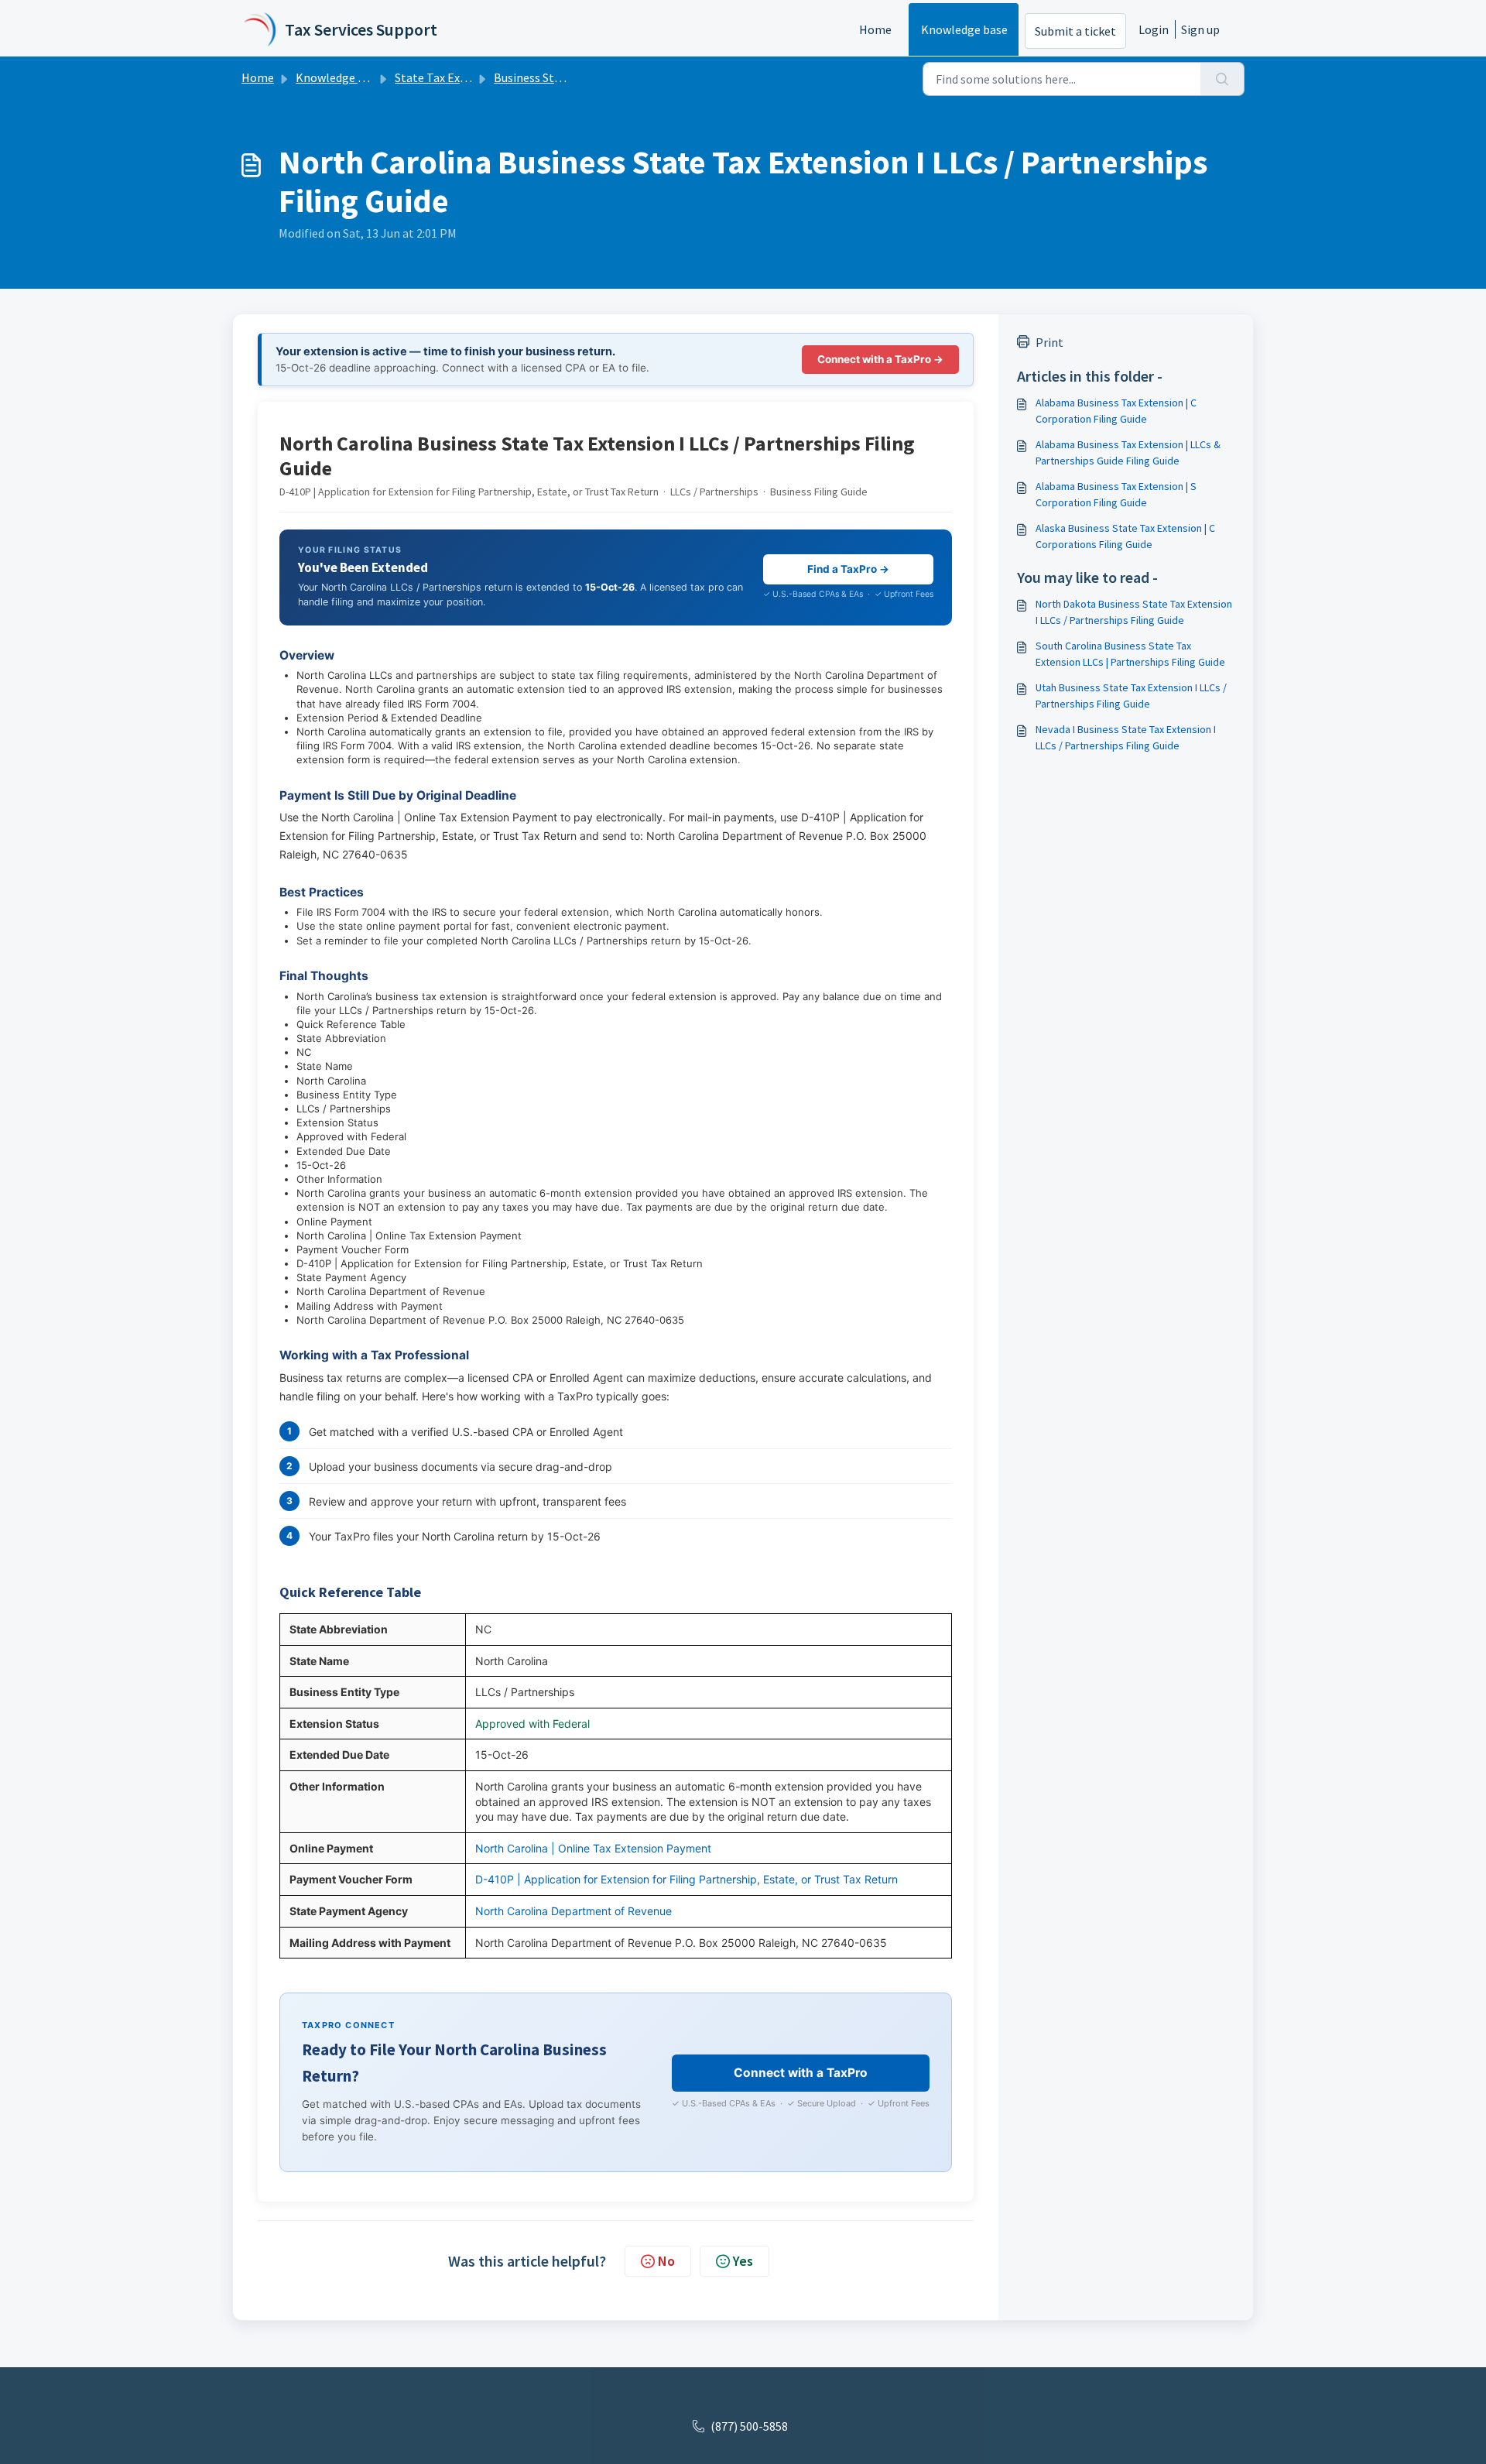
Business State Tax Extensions (574, 77)
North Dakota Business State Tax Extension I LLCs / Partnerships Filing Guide (1134, 612)
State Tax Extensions (450, 77)
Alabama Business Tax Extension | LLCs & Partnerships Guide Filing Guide (1128, 452)
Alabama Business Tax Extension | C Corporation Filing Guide (1116, 411)
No (666, 2261)
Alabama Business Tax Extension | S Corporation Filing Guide (1116, 494)
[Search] (1222, 79)
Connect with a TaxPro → (880, 359)
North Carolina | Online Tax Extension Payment (593, 1848)
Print (1049, 342)
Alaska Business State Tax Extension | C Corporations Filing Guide (1125, 536)
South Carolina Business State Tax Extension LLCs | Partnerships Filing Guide (1130, 654)
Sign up (1200, 29)
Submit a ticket (1075, 31)
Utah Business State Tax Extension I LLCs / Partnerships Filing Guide (1131, 696)
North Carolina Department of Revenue (574, 1911)
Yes (743, 2261)
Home (875, 29)
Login (1154, 29)
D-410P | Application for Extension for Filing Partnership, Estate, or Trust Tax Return (687, 1879)
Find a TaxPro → (848, 569)
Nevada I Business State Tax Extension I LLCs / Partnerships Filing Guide (1126, 737)
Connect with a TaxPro (801, 2073)
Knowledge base (964, 29)
